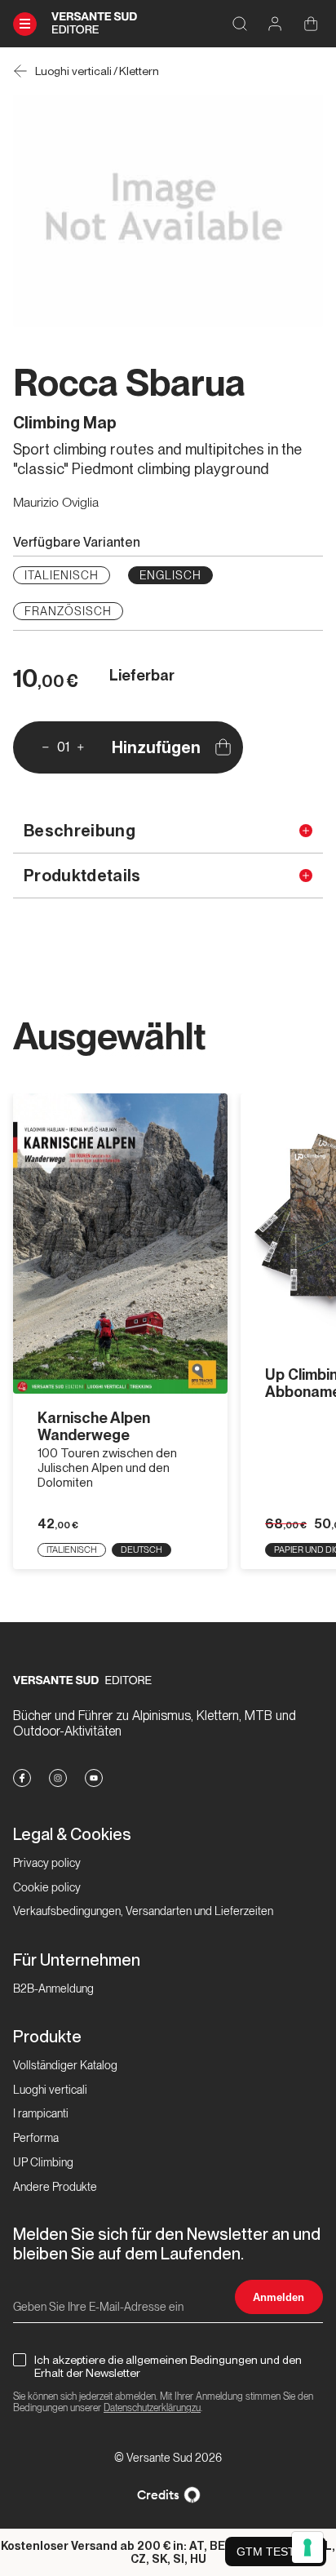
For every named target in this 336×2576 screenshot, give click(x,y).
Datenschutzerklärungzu (152, 2408)
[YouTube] (94, 1778)
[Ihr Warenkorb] (311, 24)
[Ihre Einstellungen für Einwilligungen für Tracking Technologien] (307, 2547)
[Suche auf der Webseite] (239, 24)
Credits (158, 2495)
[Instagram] (58, 1778)
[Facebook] (22, 1778)
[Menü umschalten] (25, 24)
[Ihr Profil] (275, 24)
